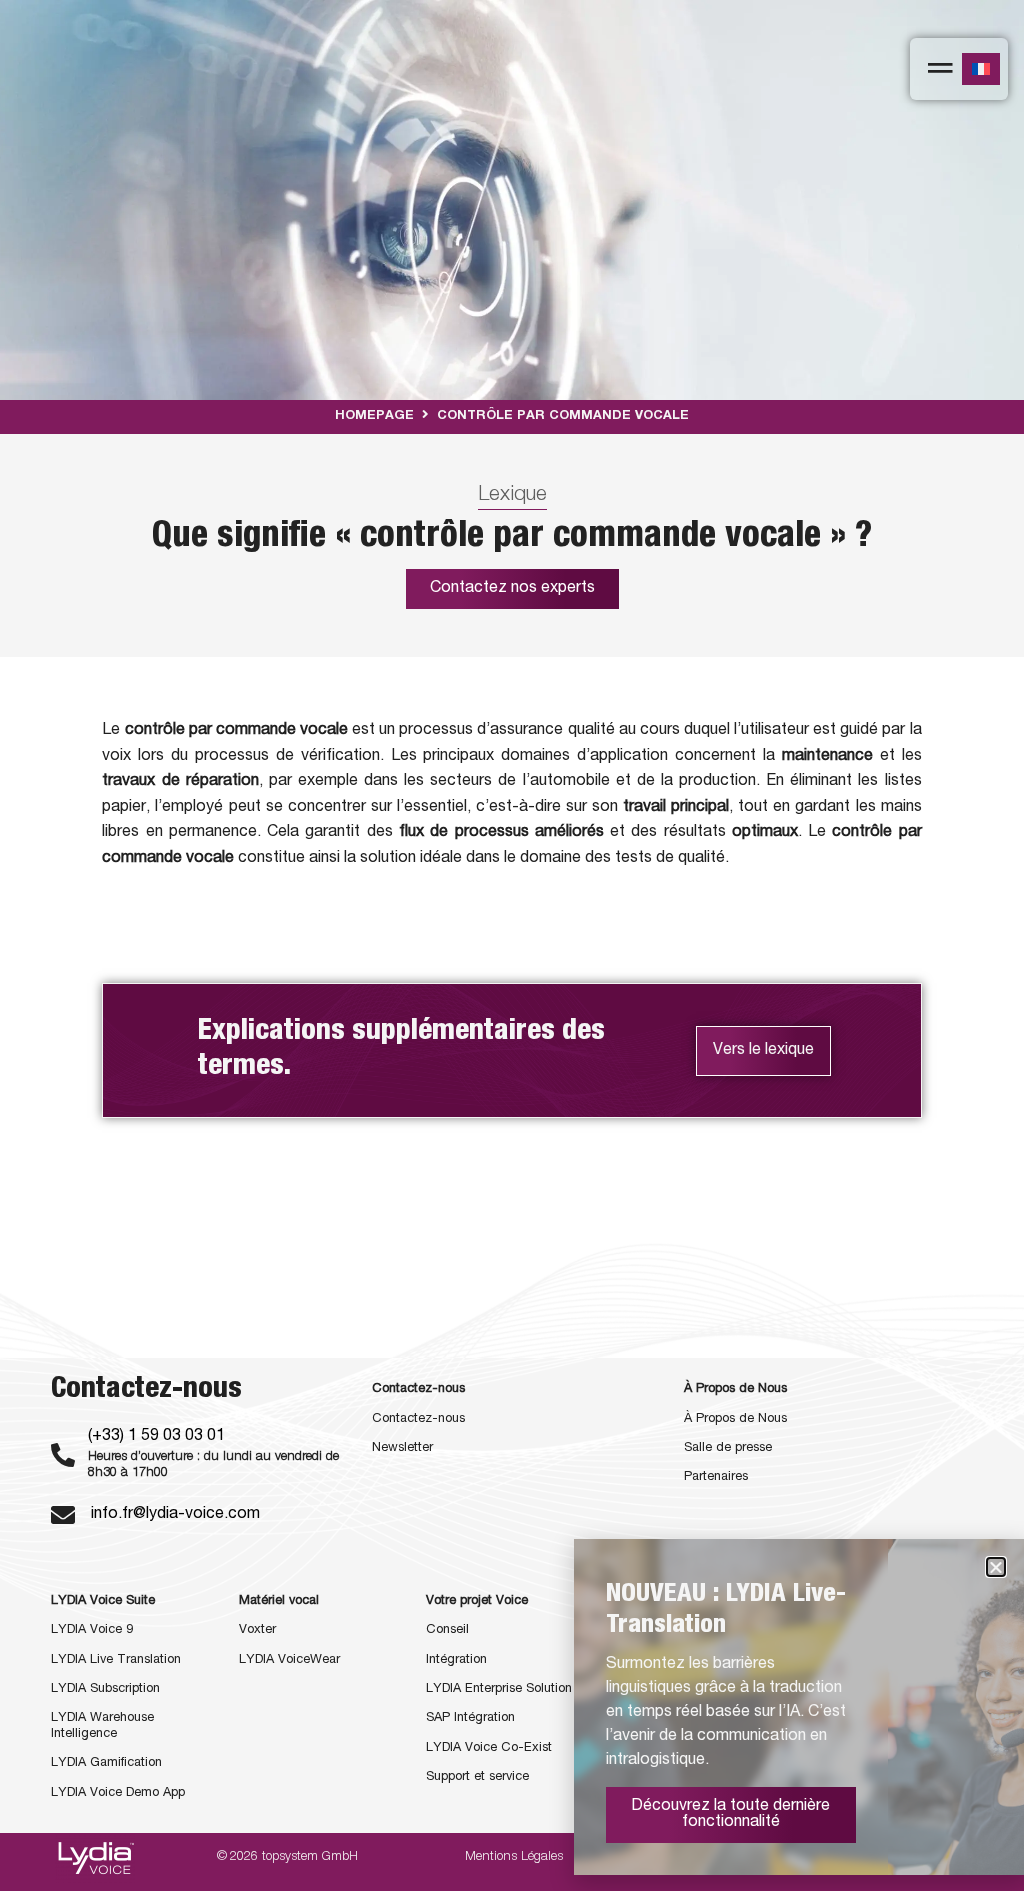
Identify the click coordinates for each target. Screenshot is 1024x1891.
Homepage (374, 416)
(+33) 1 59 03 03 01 (156, 1437)
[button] (996, 1567)
